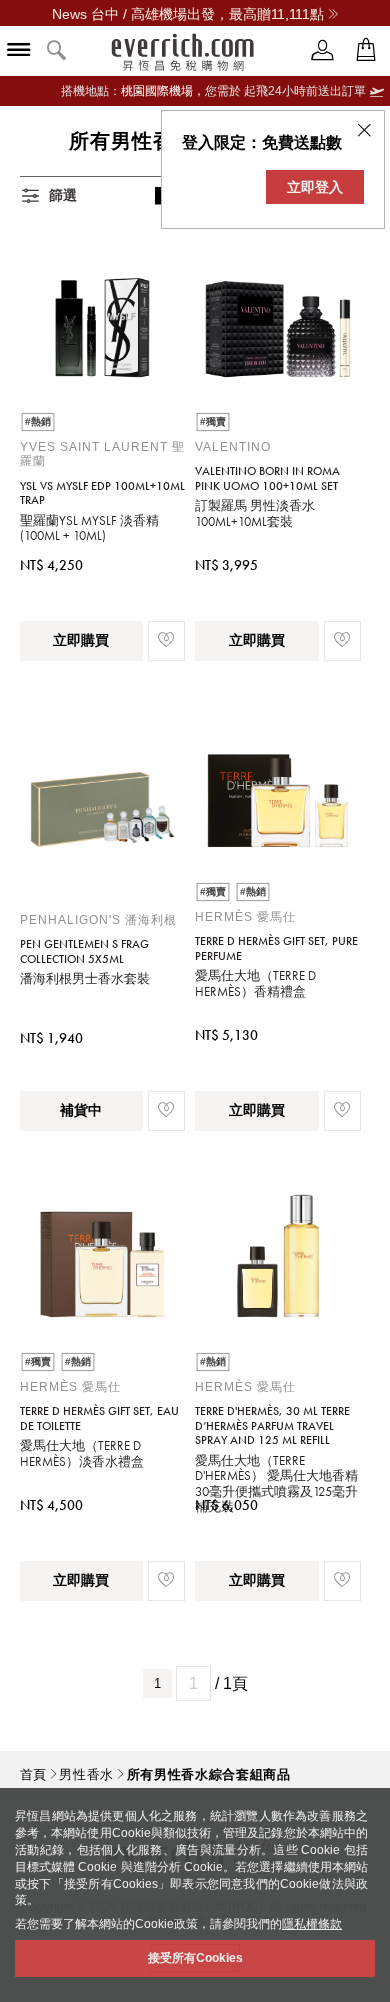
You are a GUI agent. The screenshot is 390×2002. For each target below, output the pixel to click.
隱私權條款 (312, 1924)
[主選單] (19, 51)
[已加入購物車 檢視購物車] (366, 50)
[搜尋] (57, 51)
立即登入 (315, 187)
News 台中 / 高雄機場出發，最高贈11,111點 (188, 14)
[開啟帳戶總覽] (323, 50)
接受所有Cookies (195, 1958)
